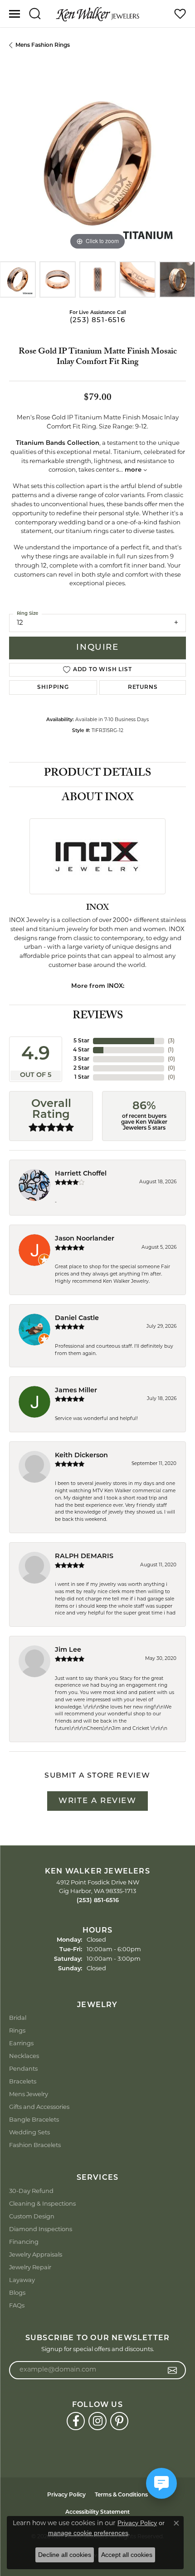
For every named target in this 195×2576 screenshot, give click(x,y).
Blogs (17, 2293)
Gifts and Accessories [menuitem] (39, 2107)
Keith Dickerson (81, 1456)
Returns (143, 688)
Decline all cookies (65, 2555)
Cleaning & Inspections (42, 2204)
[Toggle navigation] (15, 14)
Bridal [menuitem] (18, 2018)
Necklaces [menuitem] (24, 2056)
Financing (24, 2242)
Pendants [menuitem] (23, 2069)
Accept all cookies (127, 2555)
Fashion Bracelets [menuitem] (35, 2145)
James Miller (76, 1391)
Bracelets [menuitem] (23, 2082)
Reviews (98, 1017)
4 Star (81, 1050)
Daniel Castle (77, 1318)
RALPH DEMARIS (84, 1557)
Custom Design (32, 2217)
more (134, 470)
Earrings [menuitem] (21, 2044)
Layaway (22, 2280)
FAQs (17, 2306)
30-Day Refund (31, 2191)
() (171, 1041)
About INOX (98, 799)
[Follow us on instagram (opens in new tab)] (97, 2421)
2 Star (81, 1068)
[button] (35, 14)
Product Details (97, 774)
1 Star (82, 1077)
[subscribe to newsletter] (173, 2370)
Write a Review (97, 1801)
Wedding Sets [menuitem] (29, 2133)
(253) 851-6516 (97, 321)
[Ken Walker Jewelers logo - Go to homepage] (97, 14)
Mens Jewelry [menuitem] (29, 2095)
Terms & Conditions (121, 2495)
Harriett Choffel (81, 1174)
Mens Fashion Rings (43, 45)
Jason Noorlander (85, 1239)
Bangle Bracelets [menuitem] (34, 2120)
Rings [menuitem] (17, 2031)
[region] (97, 164)
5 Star (81, 1041)
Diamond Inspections (41, 2230)
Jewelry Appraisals (36, 2255)
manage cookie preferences (88, 2533)
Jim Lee (68, 1650)
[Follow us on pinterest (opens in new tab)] (119, 2421)
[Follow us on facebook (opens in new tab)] (76, 2421)
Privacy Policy (66, 2495)
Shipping (53, 688)
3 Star (81, 1059)
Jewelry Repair (30, 2268)
